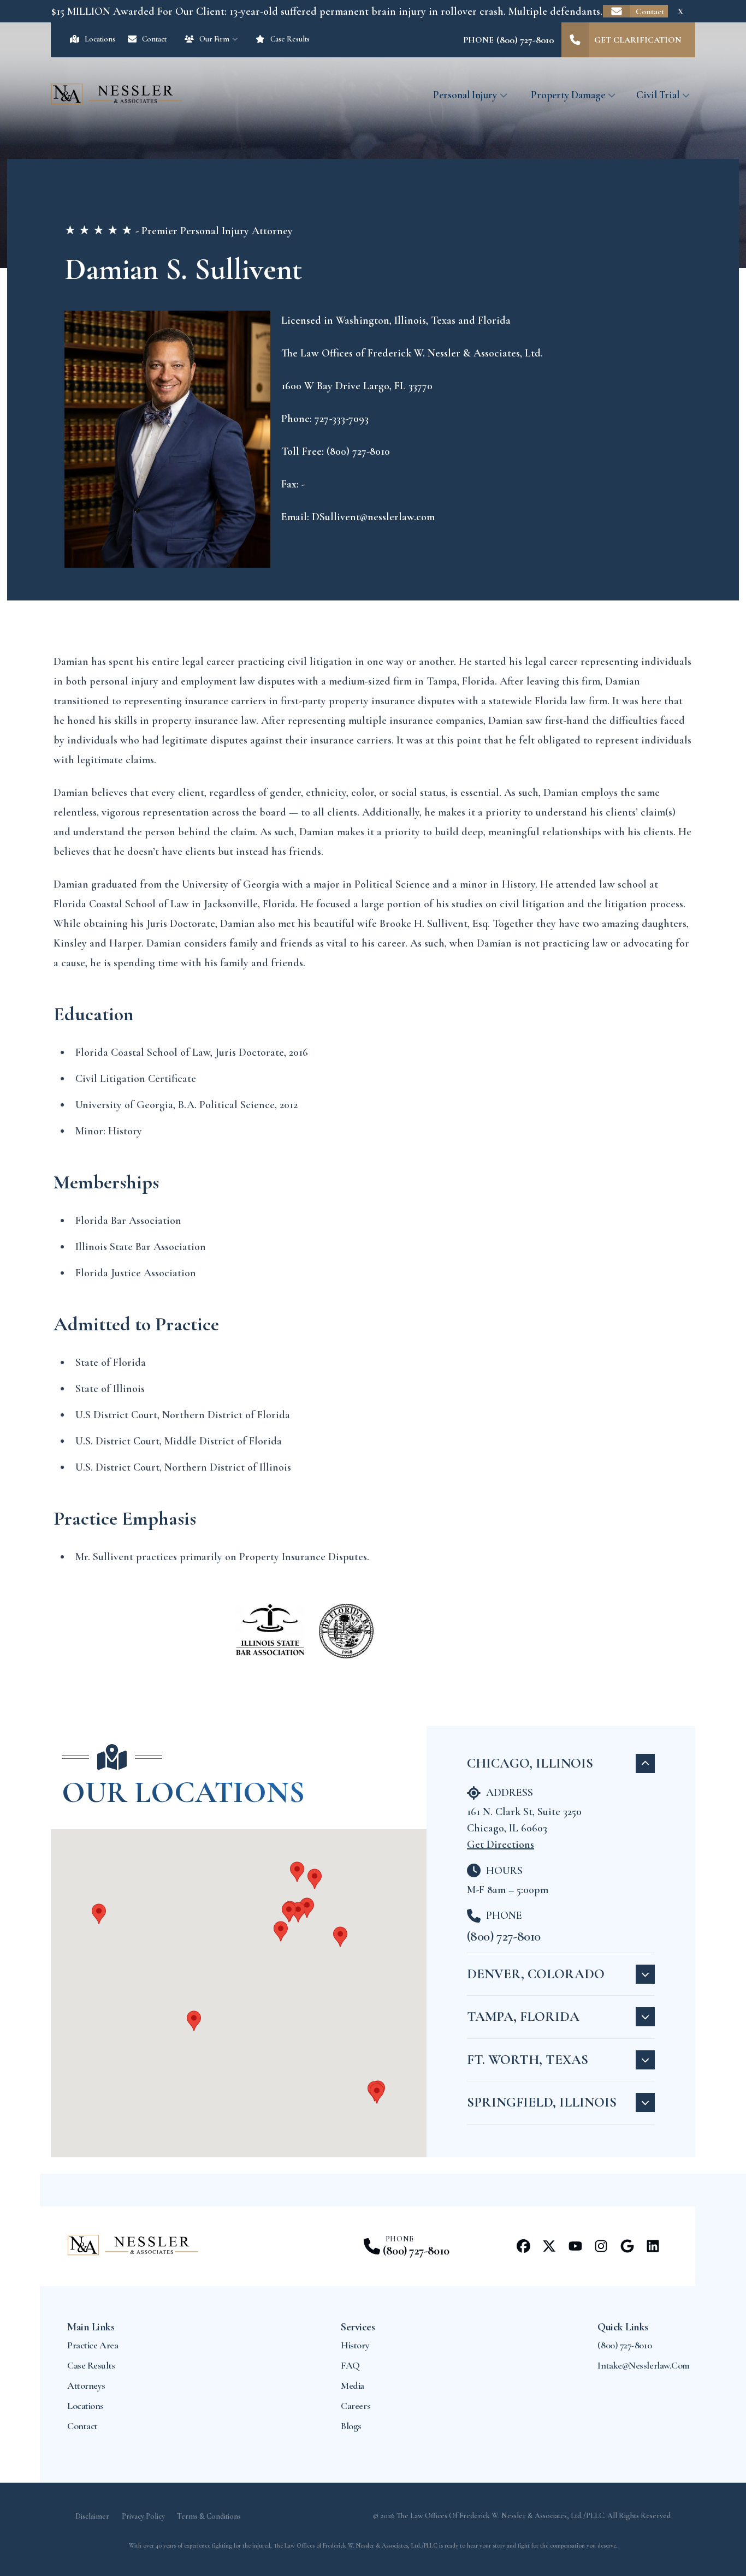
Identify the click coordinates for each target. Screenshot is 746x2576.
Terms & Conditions (209, 2516)
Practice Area (93, 2345)
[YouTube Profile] (575, 2246)
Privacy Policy (143, 2516)
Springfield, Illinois (542, 2102)
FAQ (350, 2365)
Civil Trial (658, 95)
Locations (100, 39)
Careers (356, 2406)
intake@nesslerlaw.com (644, 2365)
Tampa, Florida (523, 2016)
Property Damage (568, 95)
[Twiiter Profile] (549, 2246)
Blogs (351, 2426)
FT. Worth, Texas (528, 2060)
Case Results (290, 39)
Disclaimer (92, 2516)
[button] (307, 1908)
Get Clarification (638, 40)
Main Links (91, 2327)
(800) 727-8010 (504, 1936)
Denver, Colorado (536, 1974)
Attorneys (86, 2385)
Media (353, 2385)
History (355, 2345)
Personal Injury (465, 95)
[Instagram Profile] (601, 2246)
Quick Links (623, 2327)
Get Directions (501, 1845)
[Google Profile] (627, 2246)
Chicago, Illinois (530, 1763)
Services (358, 2327)
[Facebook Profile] (523, 2246)
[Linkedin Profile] (653, 2246)
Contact (650, 11)
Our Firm (214, 39)
